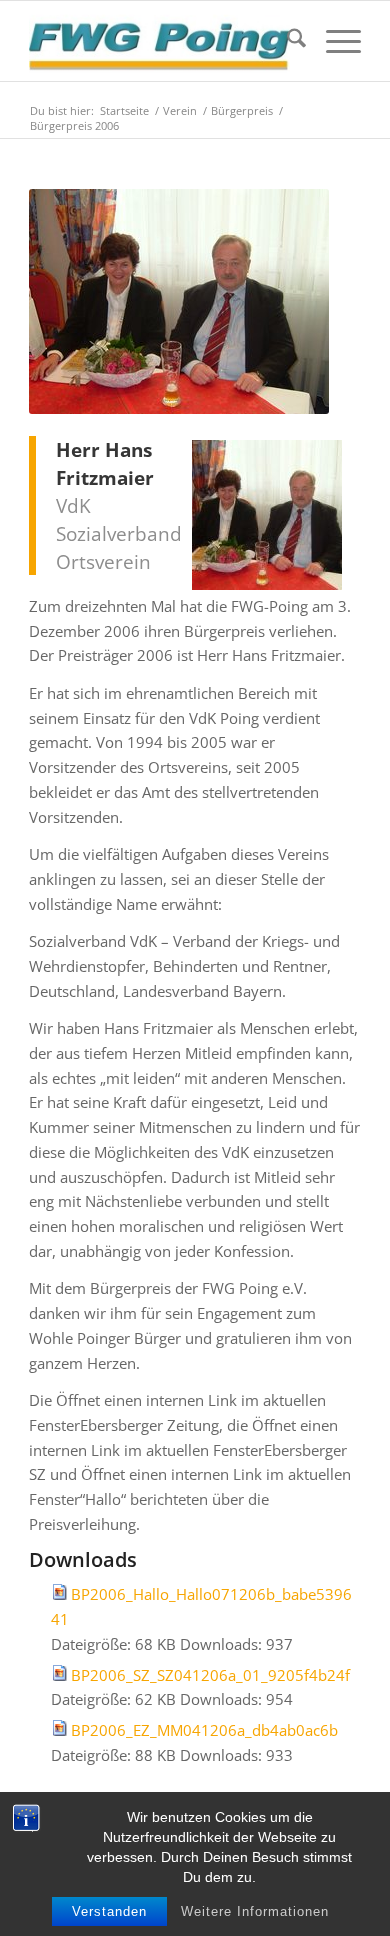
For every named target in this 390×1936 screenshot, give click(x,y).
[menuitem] (286, 41)
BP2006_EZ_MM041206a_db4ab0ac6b (204, 1730)
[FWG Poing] (161, 41)
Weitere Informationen (255, 1911)
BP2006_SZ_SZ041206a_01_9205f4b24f (210, 1675)
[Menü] (333, 41)
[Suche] (286, 41)
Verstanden (109, 1911)
